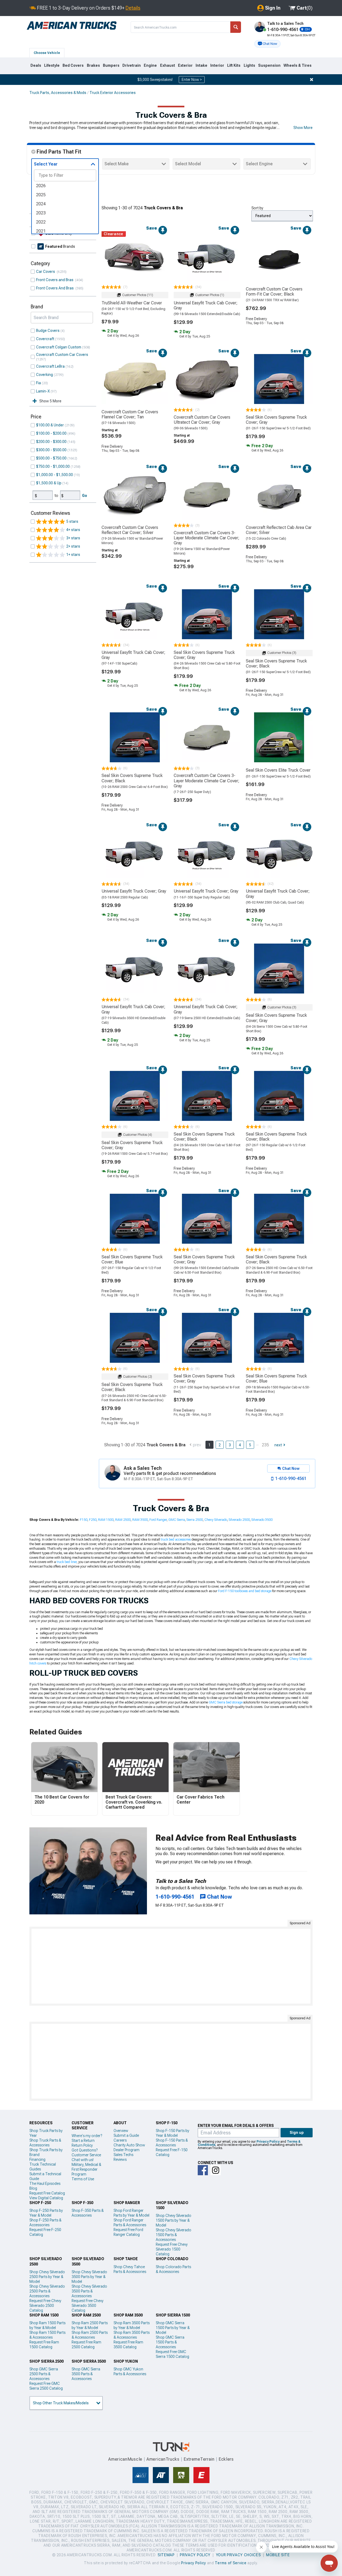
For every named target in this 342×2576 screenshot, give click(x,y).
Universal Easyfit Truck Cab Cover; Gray (206, 305)
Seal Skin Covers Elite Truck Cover (278, 770)
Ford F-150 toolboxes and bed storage (245, 1591)
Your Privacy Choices (238, 2555)
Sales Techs (123, 2155)
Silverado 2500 (239, 1520)
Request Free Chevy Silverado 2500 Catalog (45, 2306)
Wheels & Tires (298, 65)
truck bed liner (67, 1562)
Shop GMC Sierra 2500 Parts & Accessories (44, 2374)
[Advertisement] (171, 1966)
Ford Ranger (158, 1520)
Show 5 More (50, 401)
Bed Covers (73, 65)
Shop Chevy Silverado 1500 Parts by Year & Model (174, 2220)
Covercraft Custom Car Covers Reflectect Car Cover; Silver (130, 530)
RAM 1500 (106, 1520)
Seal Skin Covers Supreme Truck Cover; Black (276, 663)
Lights (249, 65)
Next (278, 1445)
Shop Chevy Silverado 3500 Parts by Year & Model (89, 2277)
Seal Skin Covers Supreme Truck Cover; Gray (276, 420)
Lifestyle (52, 65)
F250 (93, 1520)
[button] (267, 44)
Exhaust (168, 65)
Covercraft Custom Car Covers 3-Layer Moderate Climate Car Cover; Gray (207, 538)
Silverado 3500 (262, 1520)
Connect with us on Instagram (216, 2170)
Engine (150, 65)
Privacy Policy (268, 2142)
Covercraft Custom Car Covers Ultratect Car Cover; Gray (202, 420)
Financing (37, 2159)
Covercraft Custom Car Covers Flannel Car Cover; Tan (130, 414)
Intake (201, 65)
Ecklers (226, 2459)
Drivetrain (132, 65)
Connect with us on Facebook (203, 2170)
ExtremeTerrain (199, 2459)
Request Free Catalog (47, 2193)
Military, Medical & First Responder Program (86, 2169)
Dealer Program (127, 2150)
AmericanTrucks (163, 2459)
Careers (120, 2140)
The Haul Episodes (45, 2184)
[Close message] (312, 80)
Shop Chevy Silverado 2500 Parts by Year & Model (47, 2277)
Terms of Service (231, 2563)
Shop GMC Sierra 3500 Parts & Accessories (86, 2374)
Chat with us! (83, 2160)
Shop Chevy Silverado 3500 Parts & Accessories (89, 2291)
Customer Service (86, 2155)
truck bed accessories (176, 1540)
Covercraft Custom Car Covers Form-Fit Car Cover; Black (274, 292)
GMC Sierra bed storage (226, 1702)
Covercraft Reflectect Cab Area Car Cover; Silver (279, 530)
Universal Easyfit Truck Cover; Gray (134, 891)
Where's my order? (87, 2136)
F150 (84, 1520)
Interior (217, 65)
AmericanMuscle (125, 2459)
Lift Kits (234, 65)
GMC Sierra (177, 1520)
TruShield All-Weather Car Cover (132, 303)
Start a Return (83, 2141)
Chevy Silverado (216, 1520)
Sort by (257, 208)
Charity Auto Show (129, 2145)
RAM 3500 (140, 1520)
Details (133, 8)
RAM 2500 (123, 1520)
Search (236, 27)
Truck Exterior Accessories (113, 93)
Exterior (185, 65)
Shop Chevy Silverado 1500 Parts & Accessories (174, 2235)
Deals (36, 65)
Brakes (93, 65)
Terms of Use (83, 2179)
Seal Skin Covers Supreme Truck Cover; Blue (132, 1259)
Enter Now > (192, 80)
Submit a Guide (126, 2135)
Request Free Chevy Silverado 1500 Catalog (172, 2249)
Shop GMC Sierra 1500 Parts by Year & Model (173, 2328)
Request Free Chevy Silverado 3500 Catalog (88, 2306)
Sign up (297, 2133)
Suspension (269, 65)
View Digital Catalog (46, 2198)
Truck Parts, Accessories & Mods (58, 93)
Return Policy (82, 2145)
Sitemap (166, 2555)
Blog (33, 2188)
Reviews (120, 2159)
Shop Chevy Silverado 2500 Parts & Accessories (47, 2291)
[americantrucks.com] (72, 26)
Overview (121, 2131)
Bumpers (111, 65)
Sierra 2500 (195, 1520)
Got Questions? (85, 2150)
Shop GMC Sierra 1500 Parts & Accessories (170, 2342)
